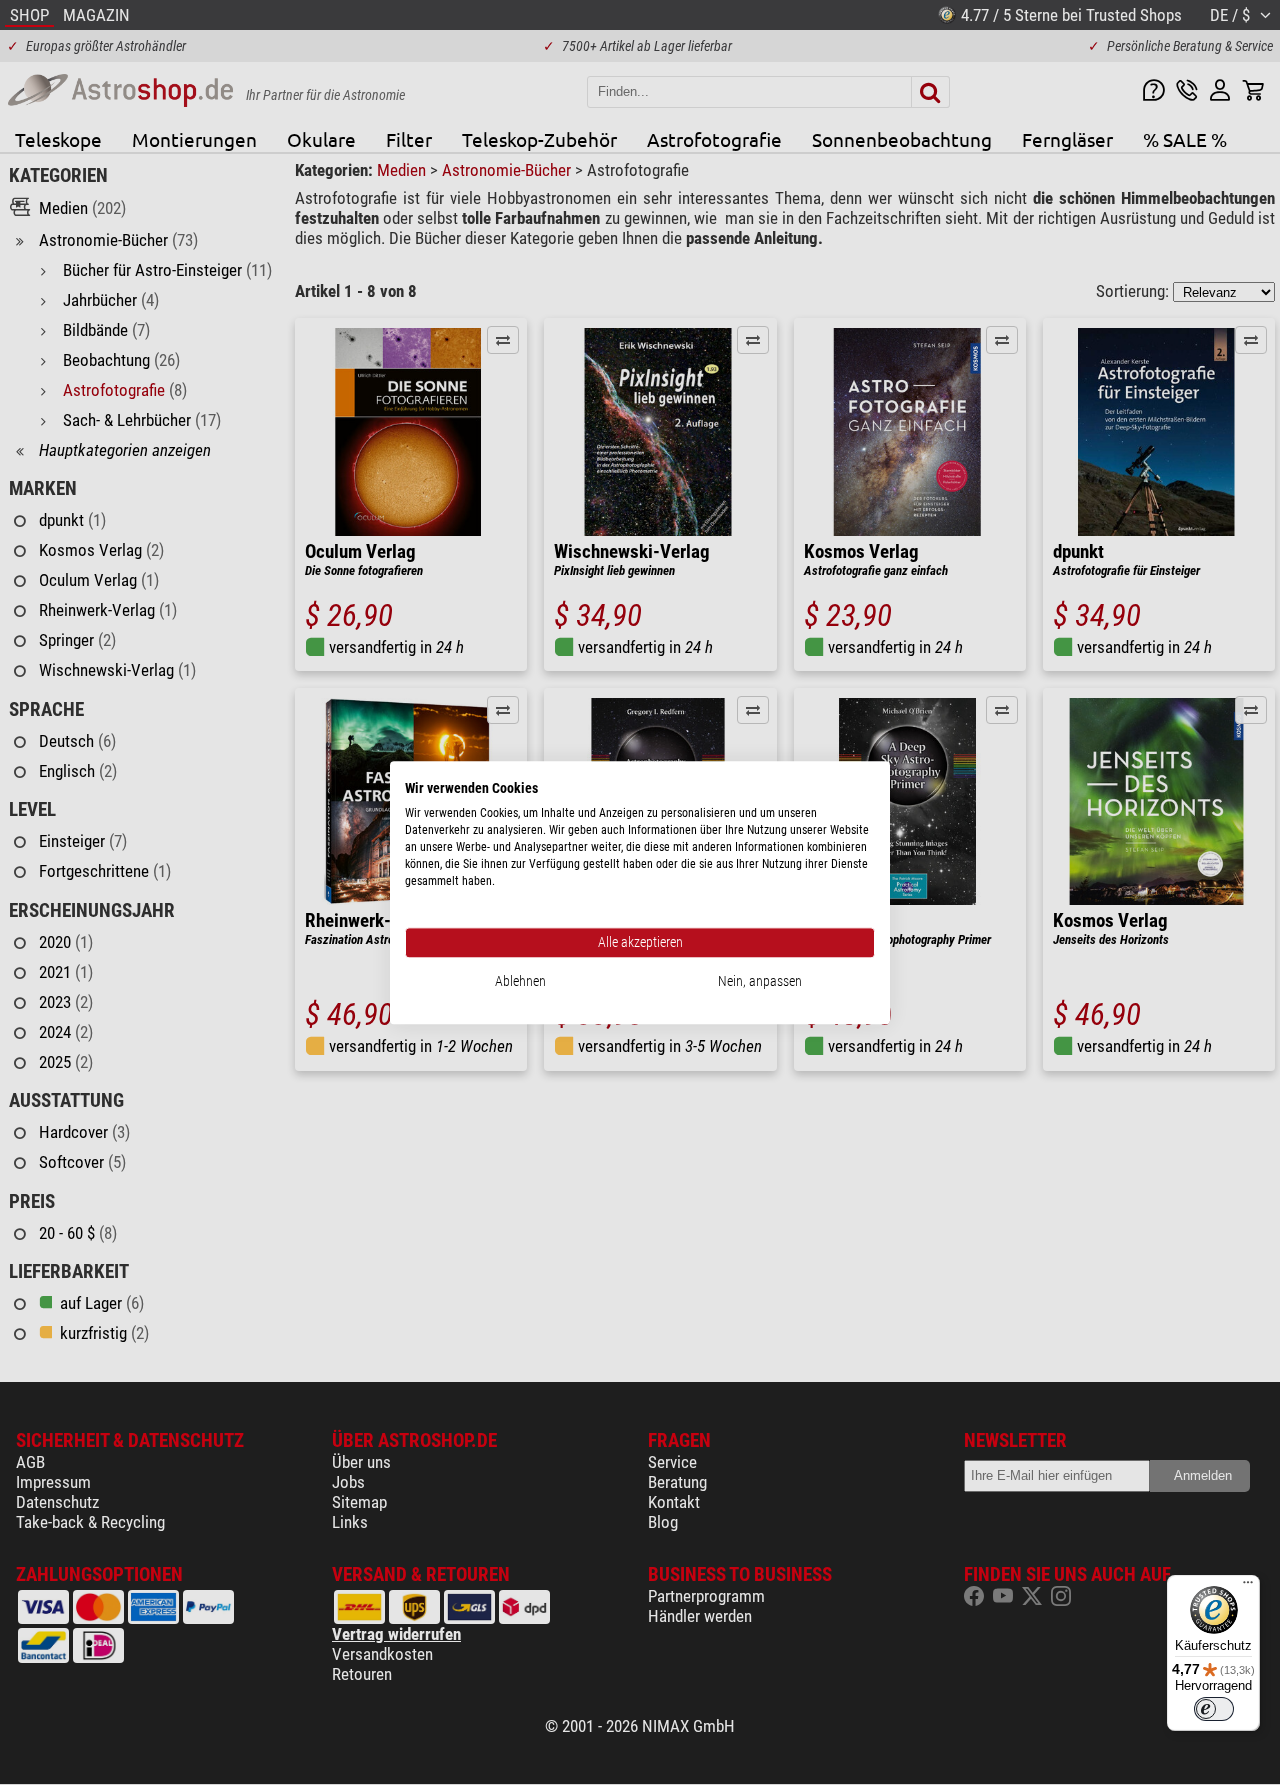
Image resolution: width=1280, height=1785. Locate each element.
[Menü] (1248, 1587)
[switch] (1214, 1709)
